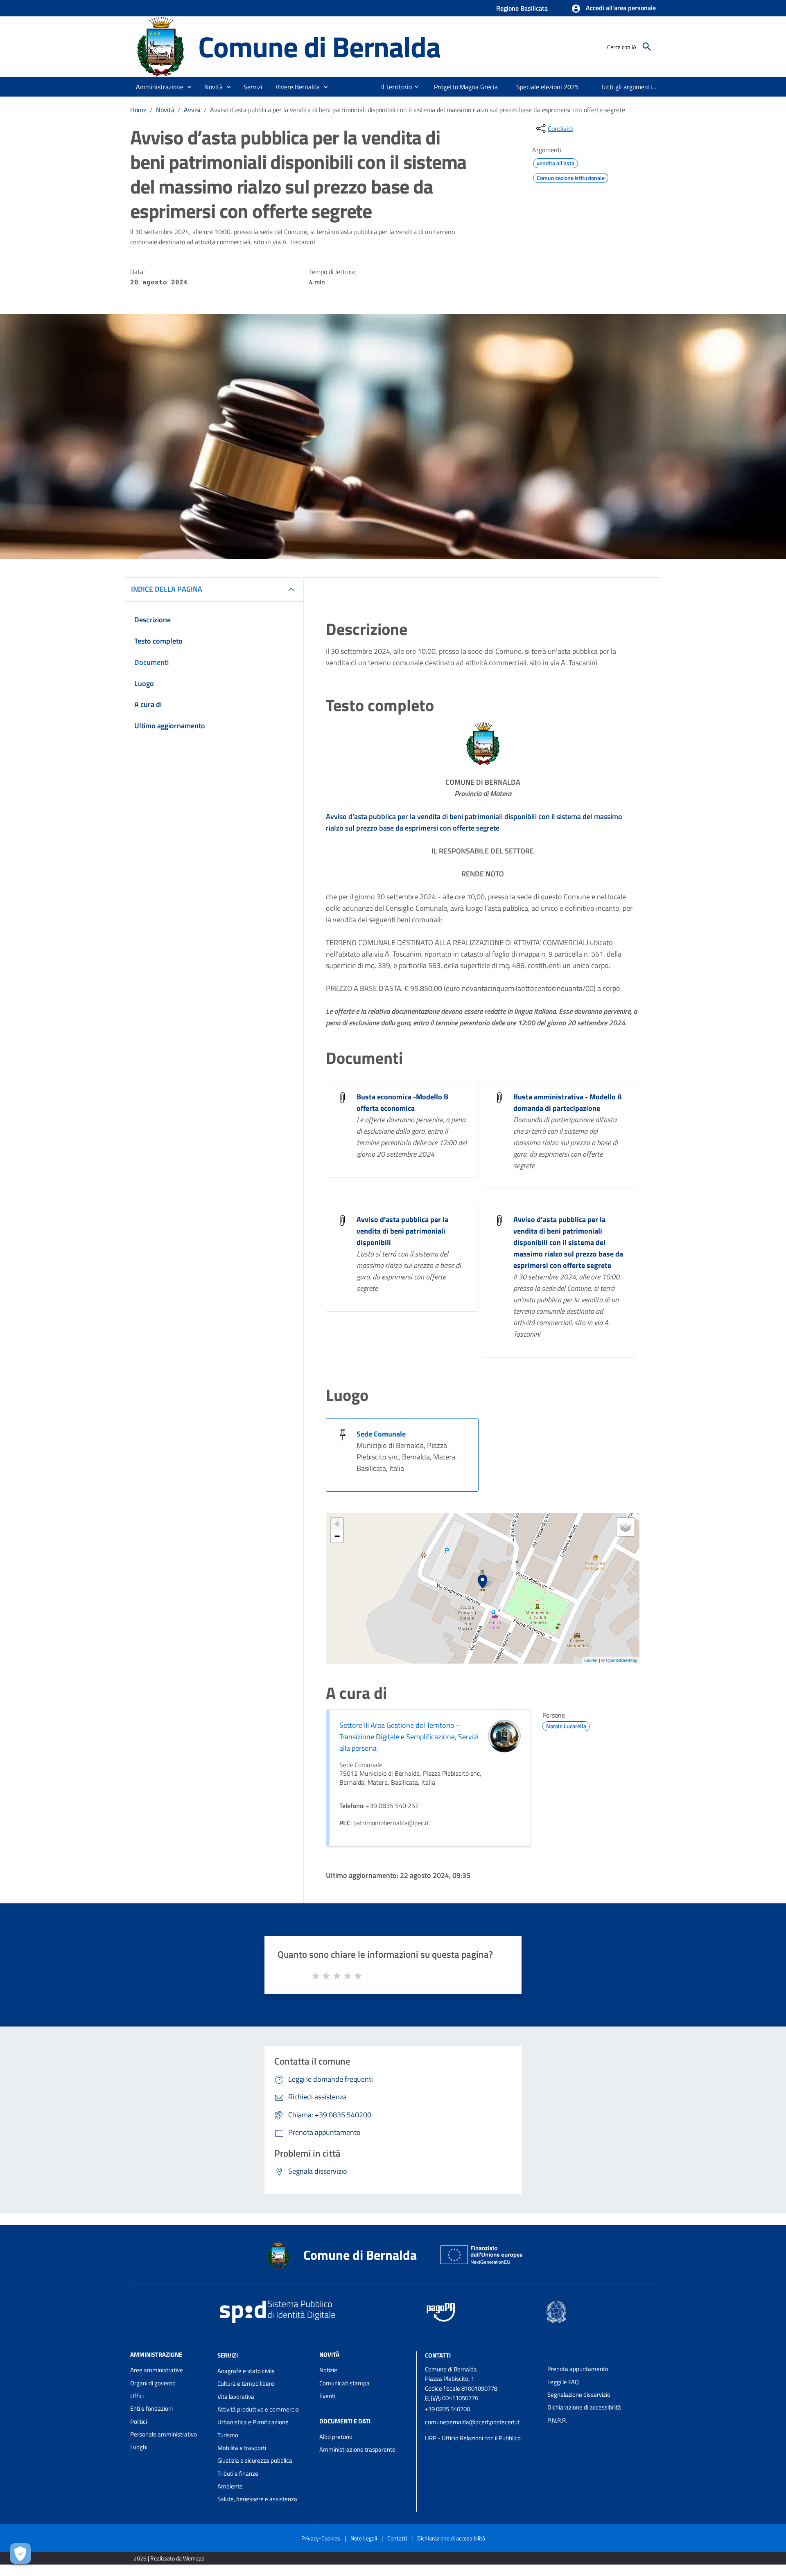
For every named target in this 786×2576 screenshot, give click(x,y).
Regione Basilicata (522, 8)
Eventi (327, 2396)
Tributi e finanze (238, 2474)
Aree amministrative (157, 2370)
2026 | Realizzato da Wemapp (169, 2558)
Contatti (438, 2355)
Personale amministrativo (164, 2434)
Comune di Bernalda (319, 46)
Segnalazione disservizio (579, 2395)
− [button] (337, 1536)
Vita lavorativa (236, 2397)
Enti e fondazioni (151, 2408)
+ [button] (337, 1524)
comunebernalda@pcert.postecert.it (472, 2422)
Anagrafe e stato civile (246, 2371)
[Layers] (626, 1527)
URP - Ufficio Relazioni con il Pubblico (473, 2438)
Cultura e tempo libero (246, 2383)
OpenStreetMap (622, 1660)
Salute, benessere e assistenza (257, 2499)
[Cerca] (647, 47)
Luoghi (139, 2447)
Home (138, 110)
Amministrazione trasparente (357, 2449)
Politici (139, 2422)
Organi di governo (153, 2383)
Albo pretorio (336, 2437)
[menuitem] (393, 87)
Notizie (328, 2370)
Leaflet (591, 1660)
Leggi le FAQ (563, 2382)
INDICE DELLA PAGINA (167, 589)
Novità (165, 110)
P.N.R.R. (557, 2420)
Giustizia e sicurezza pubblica (255, 2460)
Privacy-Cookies (321, 2538)
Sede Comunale (381, 1434)
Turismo (228, 2435)
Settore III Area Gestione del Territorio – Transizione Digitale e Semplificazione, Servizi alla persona (409, 1737)
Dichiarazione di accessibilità (584, 2407)
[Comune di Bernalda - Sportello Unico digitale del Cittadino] (160, 46)
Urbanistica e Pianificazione (253, 2422)
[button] (613, 9)
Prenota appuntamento (578, 2369)
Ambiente (230, 2486)
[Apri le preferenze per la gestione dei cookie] (20, 2553)
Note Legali (364, 2538)
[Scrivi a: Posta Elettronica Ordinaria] (482, 2430)
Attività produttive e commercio (258, 2409)
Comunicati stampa (344, 2383)
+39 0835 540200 (447, 2409)
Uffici (137, 2396)
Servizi (228, 2355)
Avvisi (192, 110)
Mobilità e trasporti (242, 2448)
